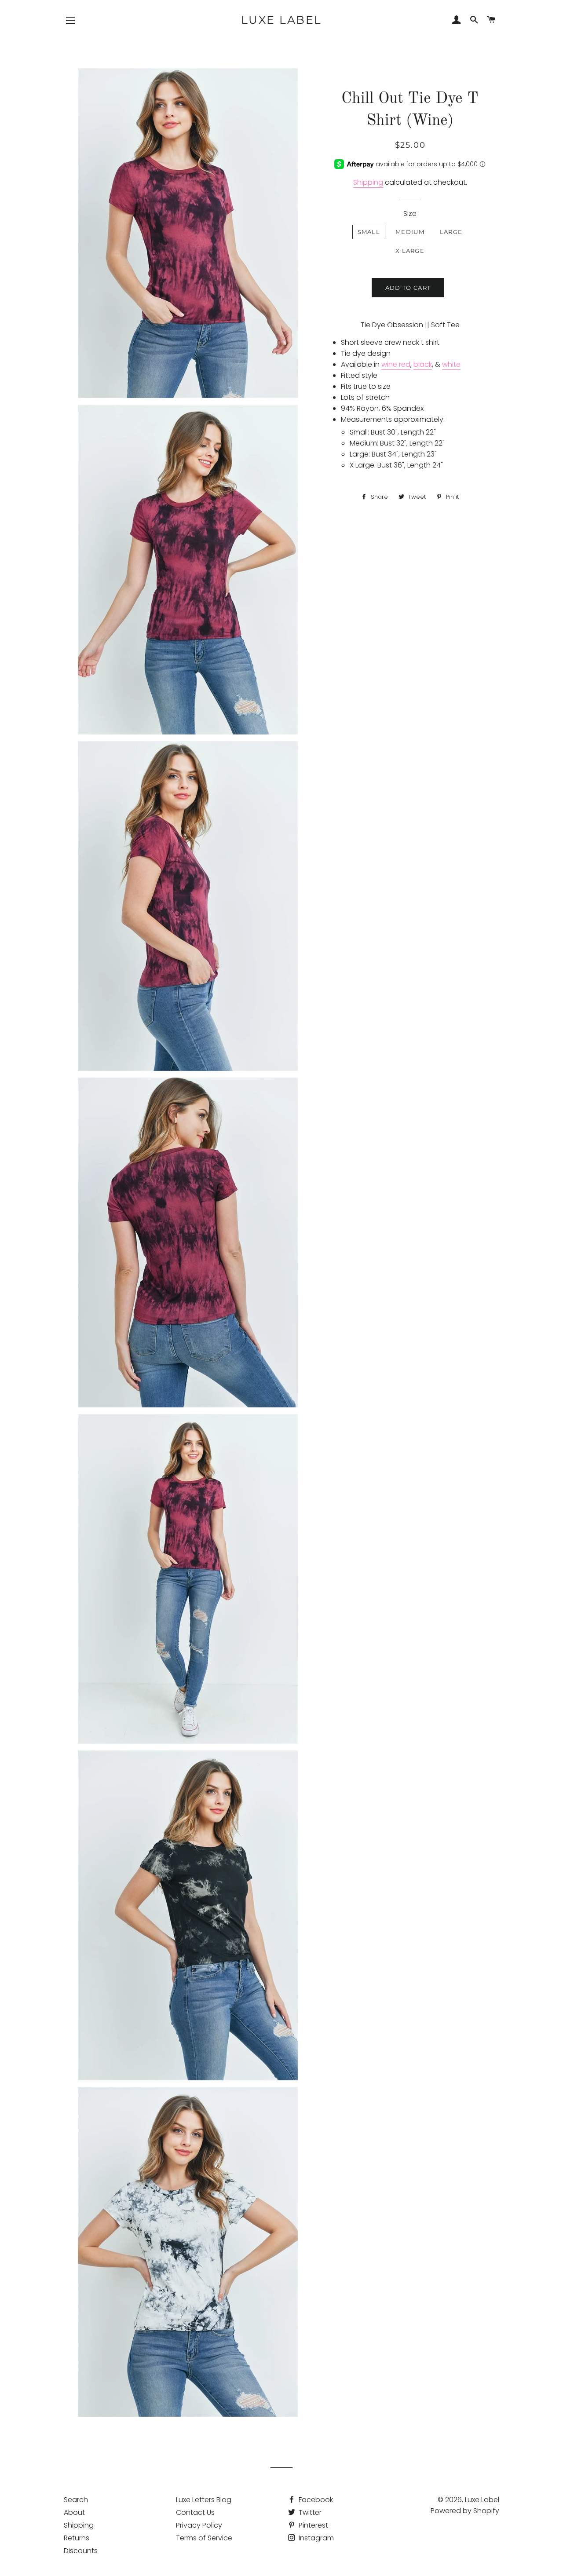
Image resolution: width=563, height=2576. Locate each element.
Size (410, 214)
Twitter (309, 2512)
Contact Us (195, 2512)
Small (369, 232)
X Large (410, 251)
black (423, 364)
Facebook (315, 2500)
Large (451, 232)
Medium (410, 232)
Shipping (368, 182)
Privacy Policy (199, 2525)
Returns (77, 2538)
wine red (396, 364)
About (74, 2512)
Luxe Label (281, 20)
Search (76, 2500)
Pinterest (313, 2525)
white (451, 364)
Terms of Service (204, 2538)
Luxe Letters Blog (204, 2500)
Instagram (315, 2538)
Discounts (81, 2551)
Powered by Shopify (465, 2511)
